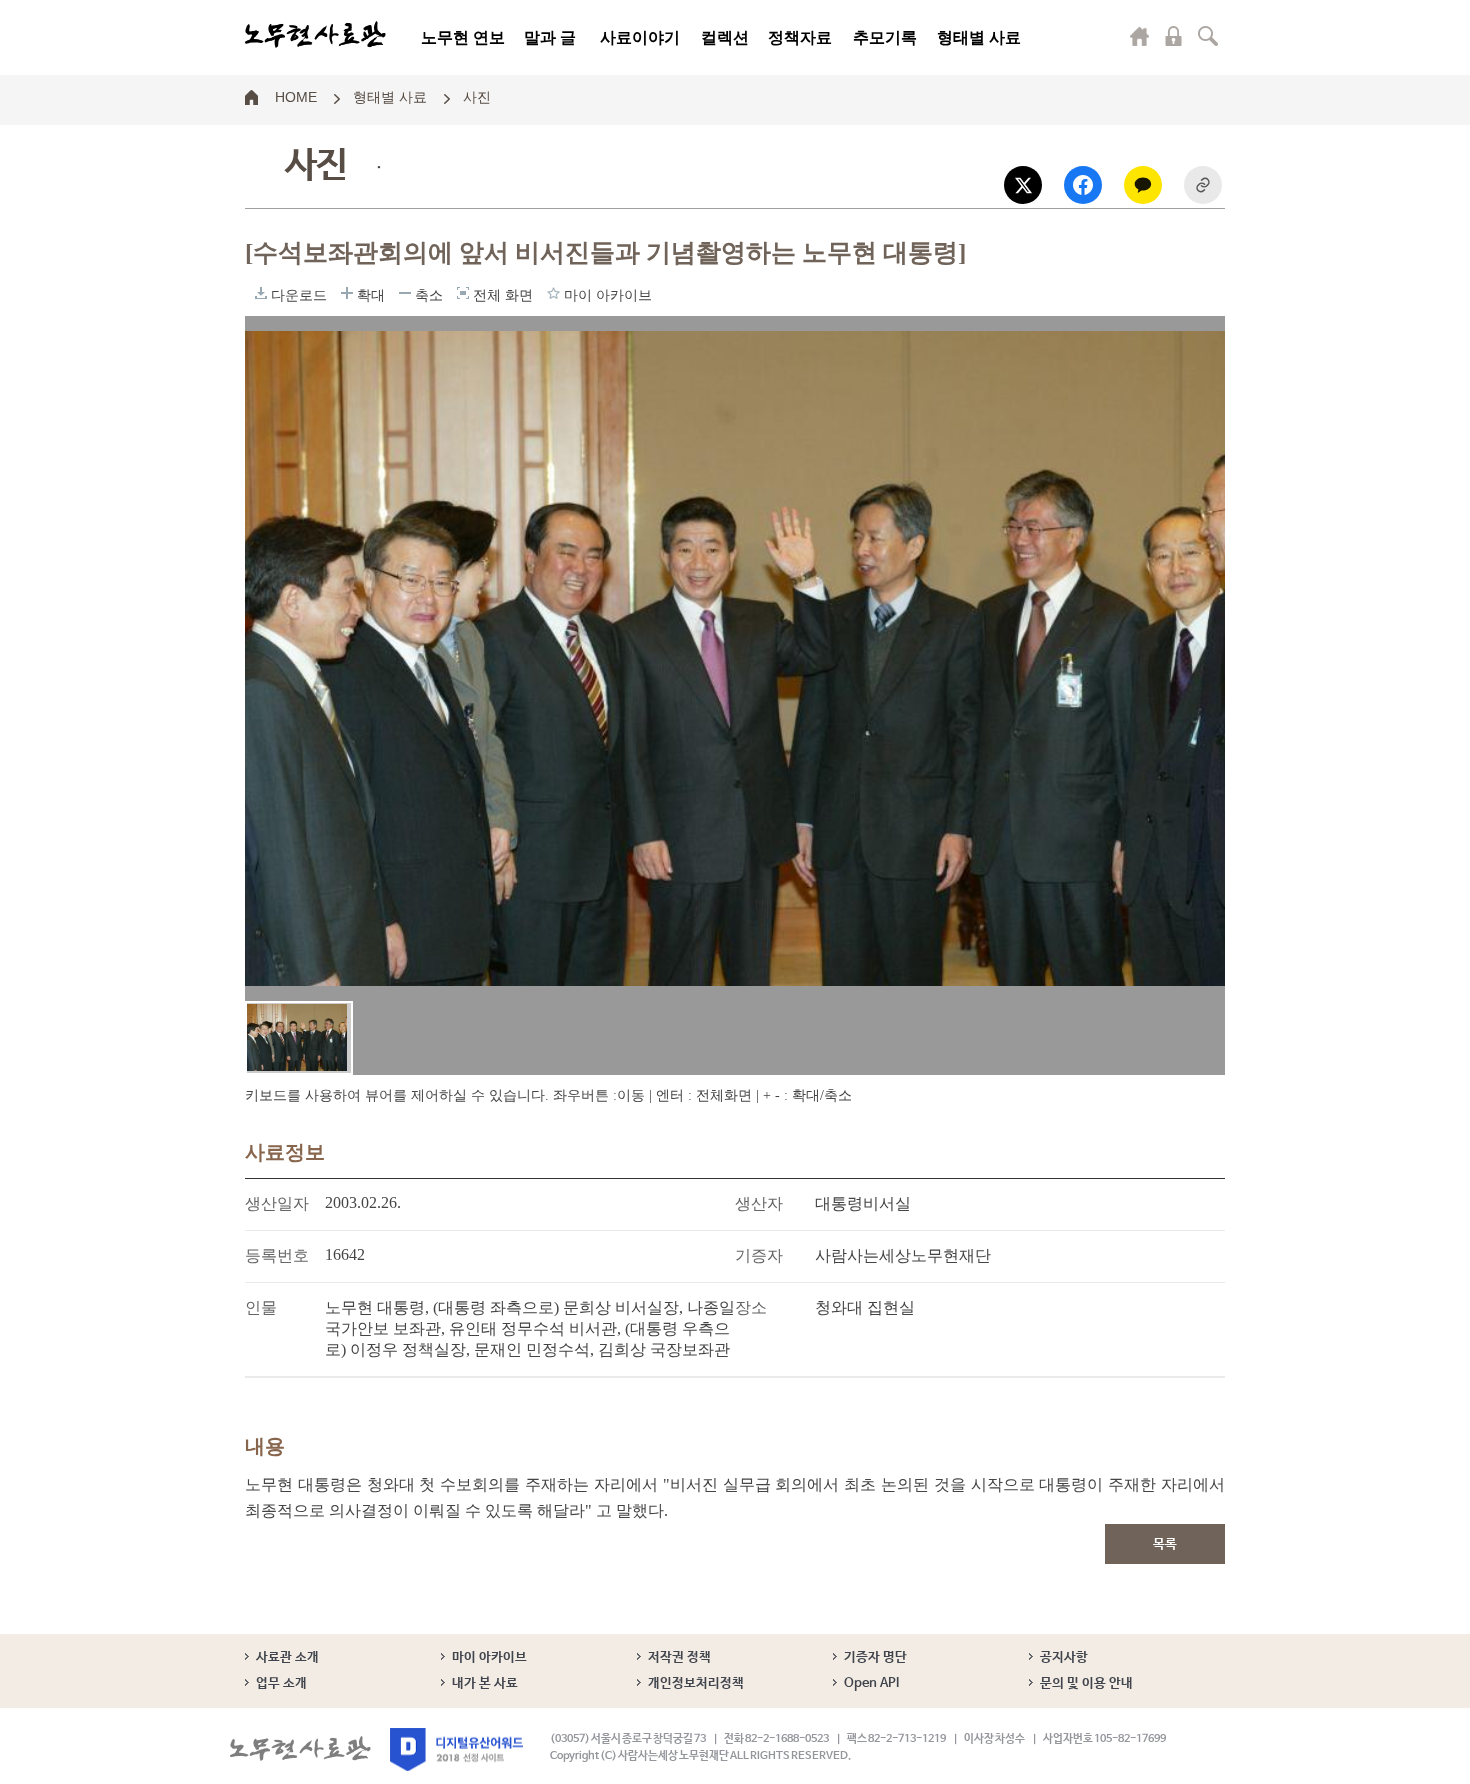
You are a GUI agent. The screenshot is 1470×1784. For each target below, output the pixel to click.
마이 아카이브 (489, 1657)
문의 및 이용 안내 (1086, 1683)
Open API (871, 1683)
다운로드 (261, 293)
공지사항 (1064, 1657)
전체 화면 (463, 293)
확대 (347, 293)
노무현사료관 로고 (315, 35)
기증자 (759, 1255)
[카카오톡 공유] (1143, 185)
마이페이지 (1140, 36)
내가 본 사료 (485, 1683)
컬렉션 (725, 37)
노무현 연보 (463, 37)
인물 (261, 1307)
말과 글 (550, 37)
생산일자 (277, 1203)
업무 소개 (281, 1683)
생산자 (759, 1203)
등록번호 (277, 1255)
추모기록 (885, 37)
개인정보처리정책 (696, 1683)
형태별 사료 (979, 37)
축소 (405, 293)
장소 (751, 1307)
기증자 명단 (875, 1657)
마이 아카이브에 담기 (553, 293)
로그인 (1174, 36)
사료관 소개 (287, 1657)
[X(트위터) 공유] (1023, 185)
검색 (1208, 36)
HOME (296, 96)
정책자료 (800, 37)
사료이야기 (640, 37)
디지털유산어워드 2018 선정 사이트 (456, 1749)
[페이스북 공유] (1083, 185)
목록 (1165, 1544)
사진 (477, 96)
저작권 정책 (679, 1657)
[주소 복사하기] (1203, 185)
